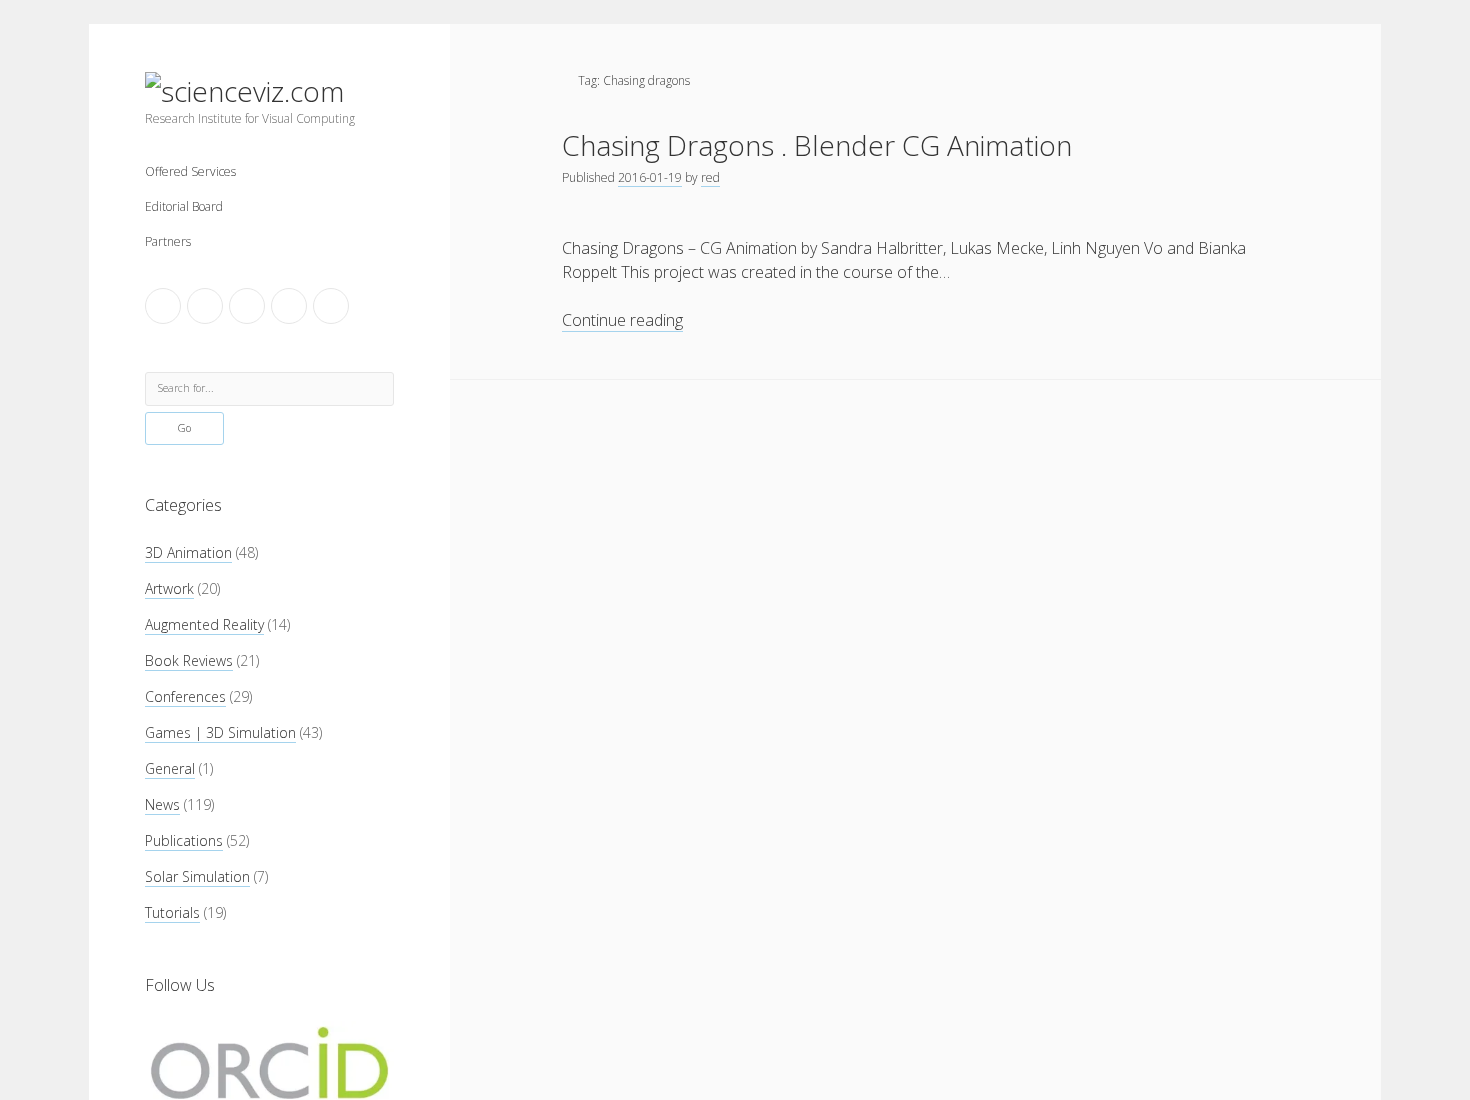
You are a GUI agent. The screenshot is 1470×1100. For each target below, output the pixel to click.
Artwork (169, 588)
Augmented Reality (204, 624)
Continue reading (622, 320)
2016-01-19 (650, 177)
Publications (184, 840)
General (170, 768)
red (710, 177)
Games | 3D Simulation (220, 732)
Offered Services (190, 171)
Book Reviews (189, 660)
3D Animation (188, 552)
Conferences (185, 696)
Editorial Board (184, 206)
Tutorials (172, 912)
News (162, 804)
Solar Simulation (197, 876)
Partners (168, 241)
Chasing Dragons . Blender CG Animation (817, 145)
